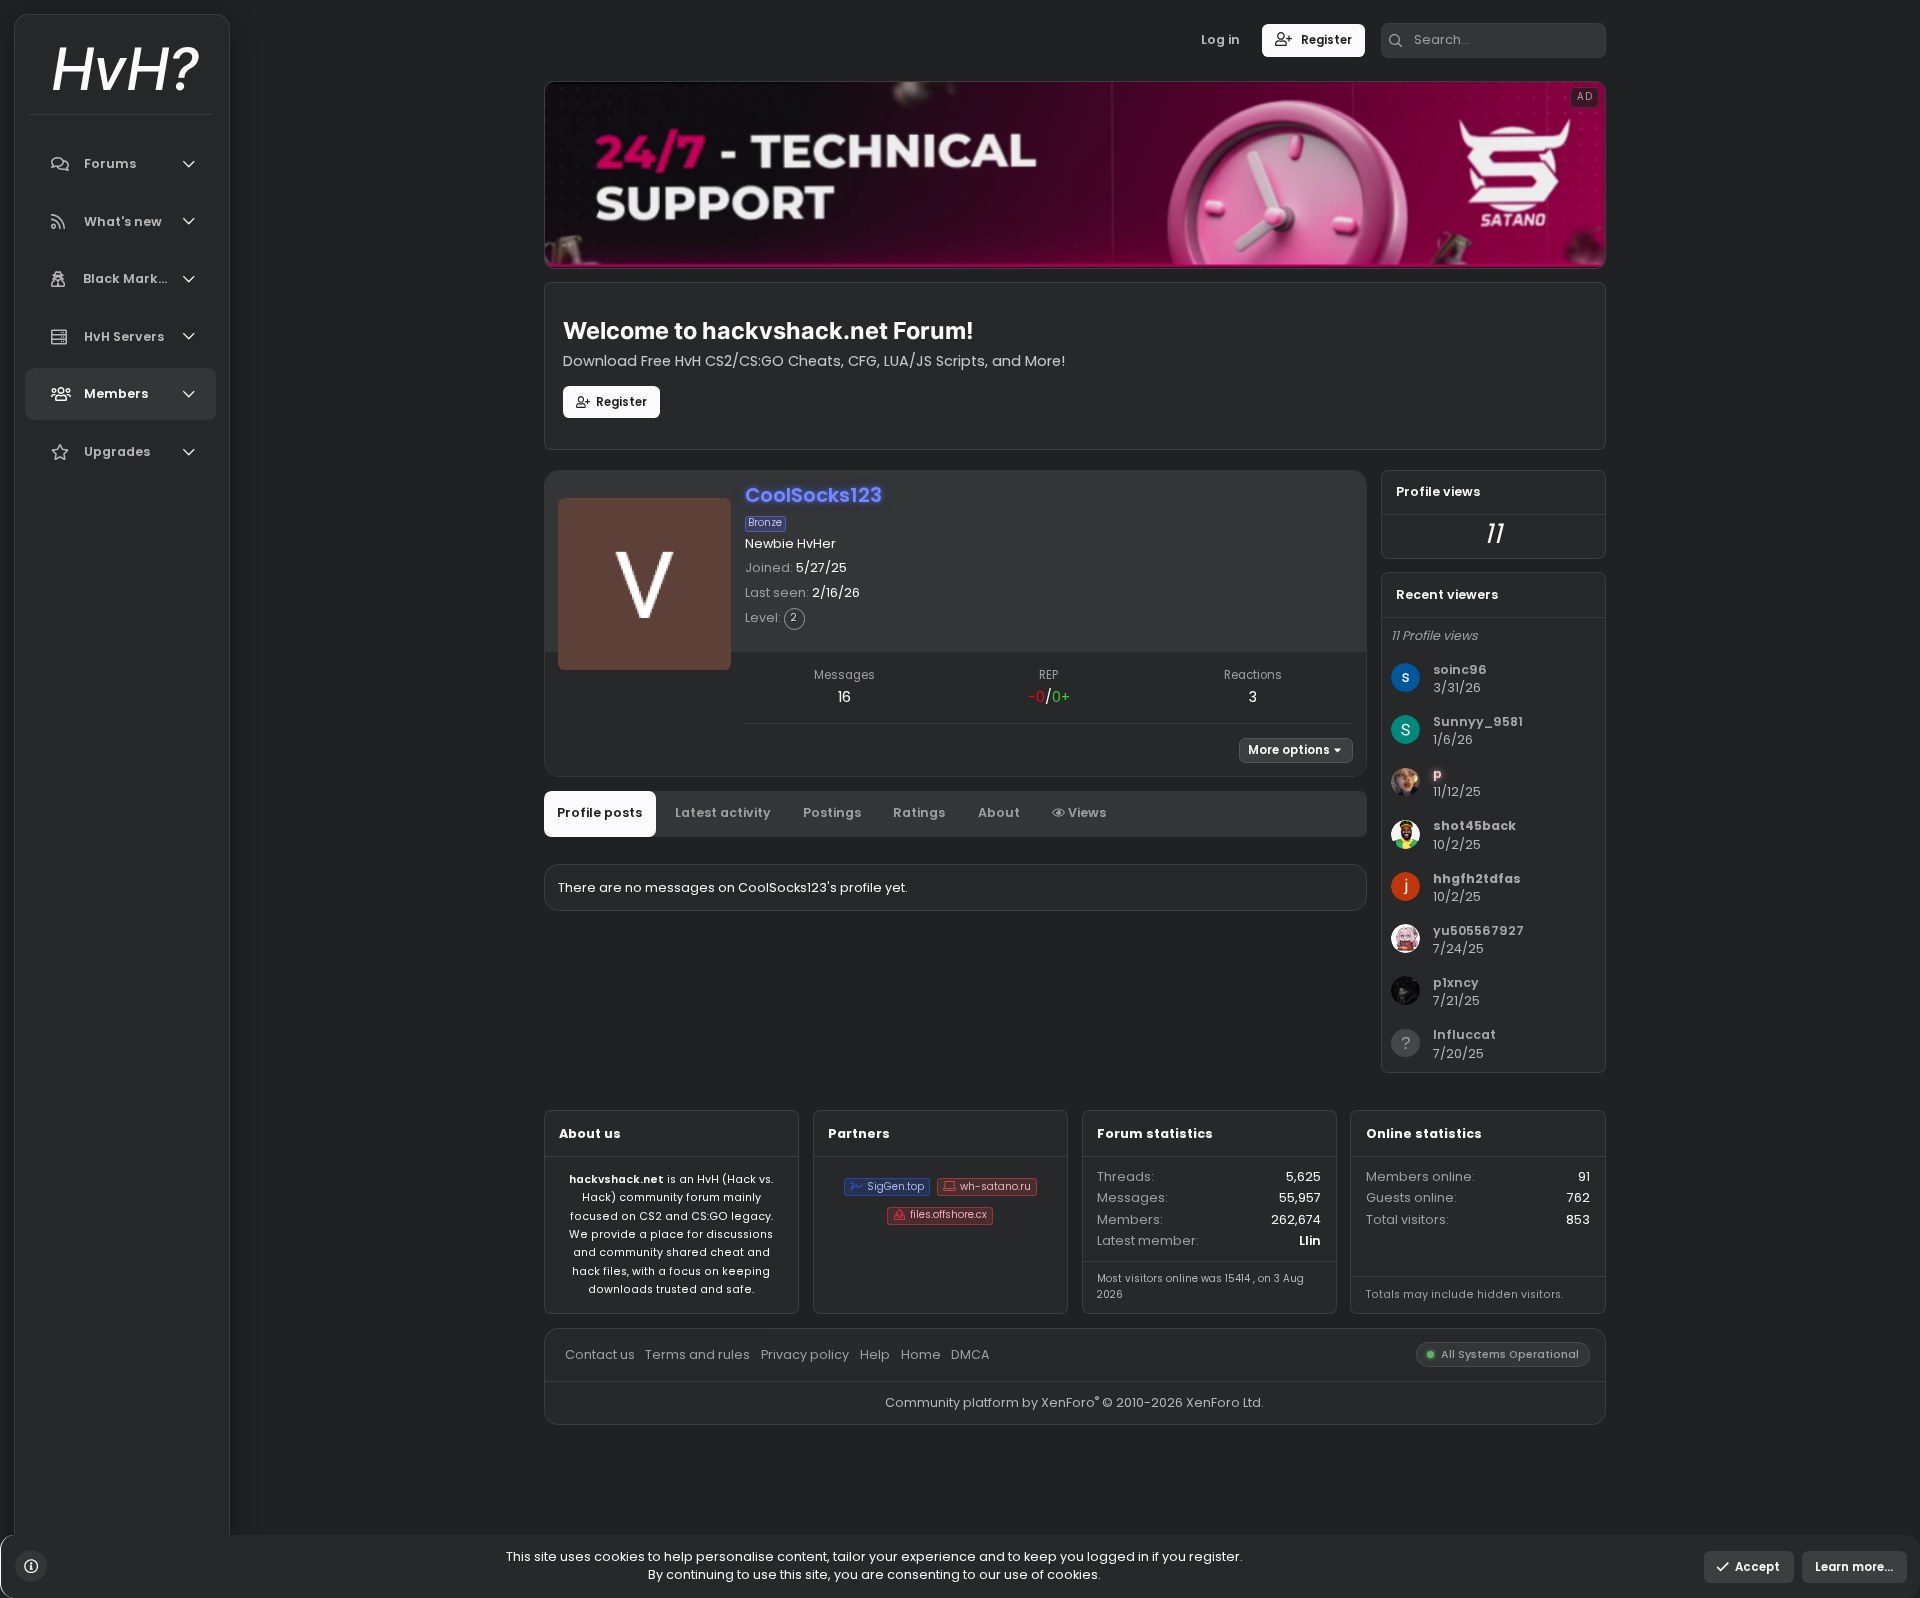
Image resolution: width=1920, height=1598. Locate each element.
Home (1023, 1504)
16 (938, 774)
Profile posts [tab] (666, 903)
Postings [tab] (924, 903)
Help (971, 1504)
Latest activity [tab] (803, 903)
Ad (1761, 107)
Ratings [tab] (1022, 903)
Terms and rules (775, 1504)
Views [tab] (1206, 903)
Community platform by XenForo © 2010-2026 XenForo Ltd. (1194, 1558)
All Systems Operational (1678, 1505)
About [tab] (1109, 903)
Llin (1456, 1378)
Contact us (666, 1504)
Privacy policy (895, 1504)
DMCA (1078, 1504)
